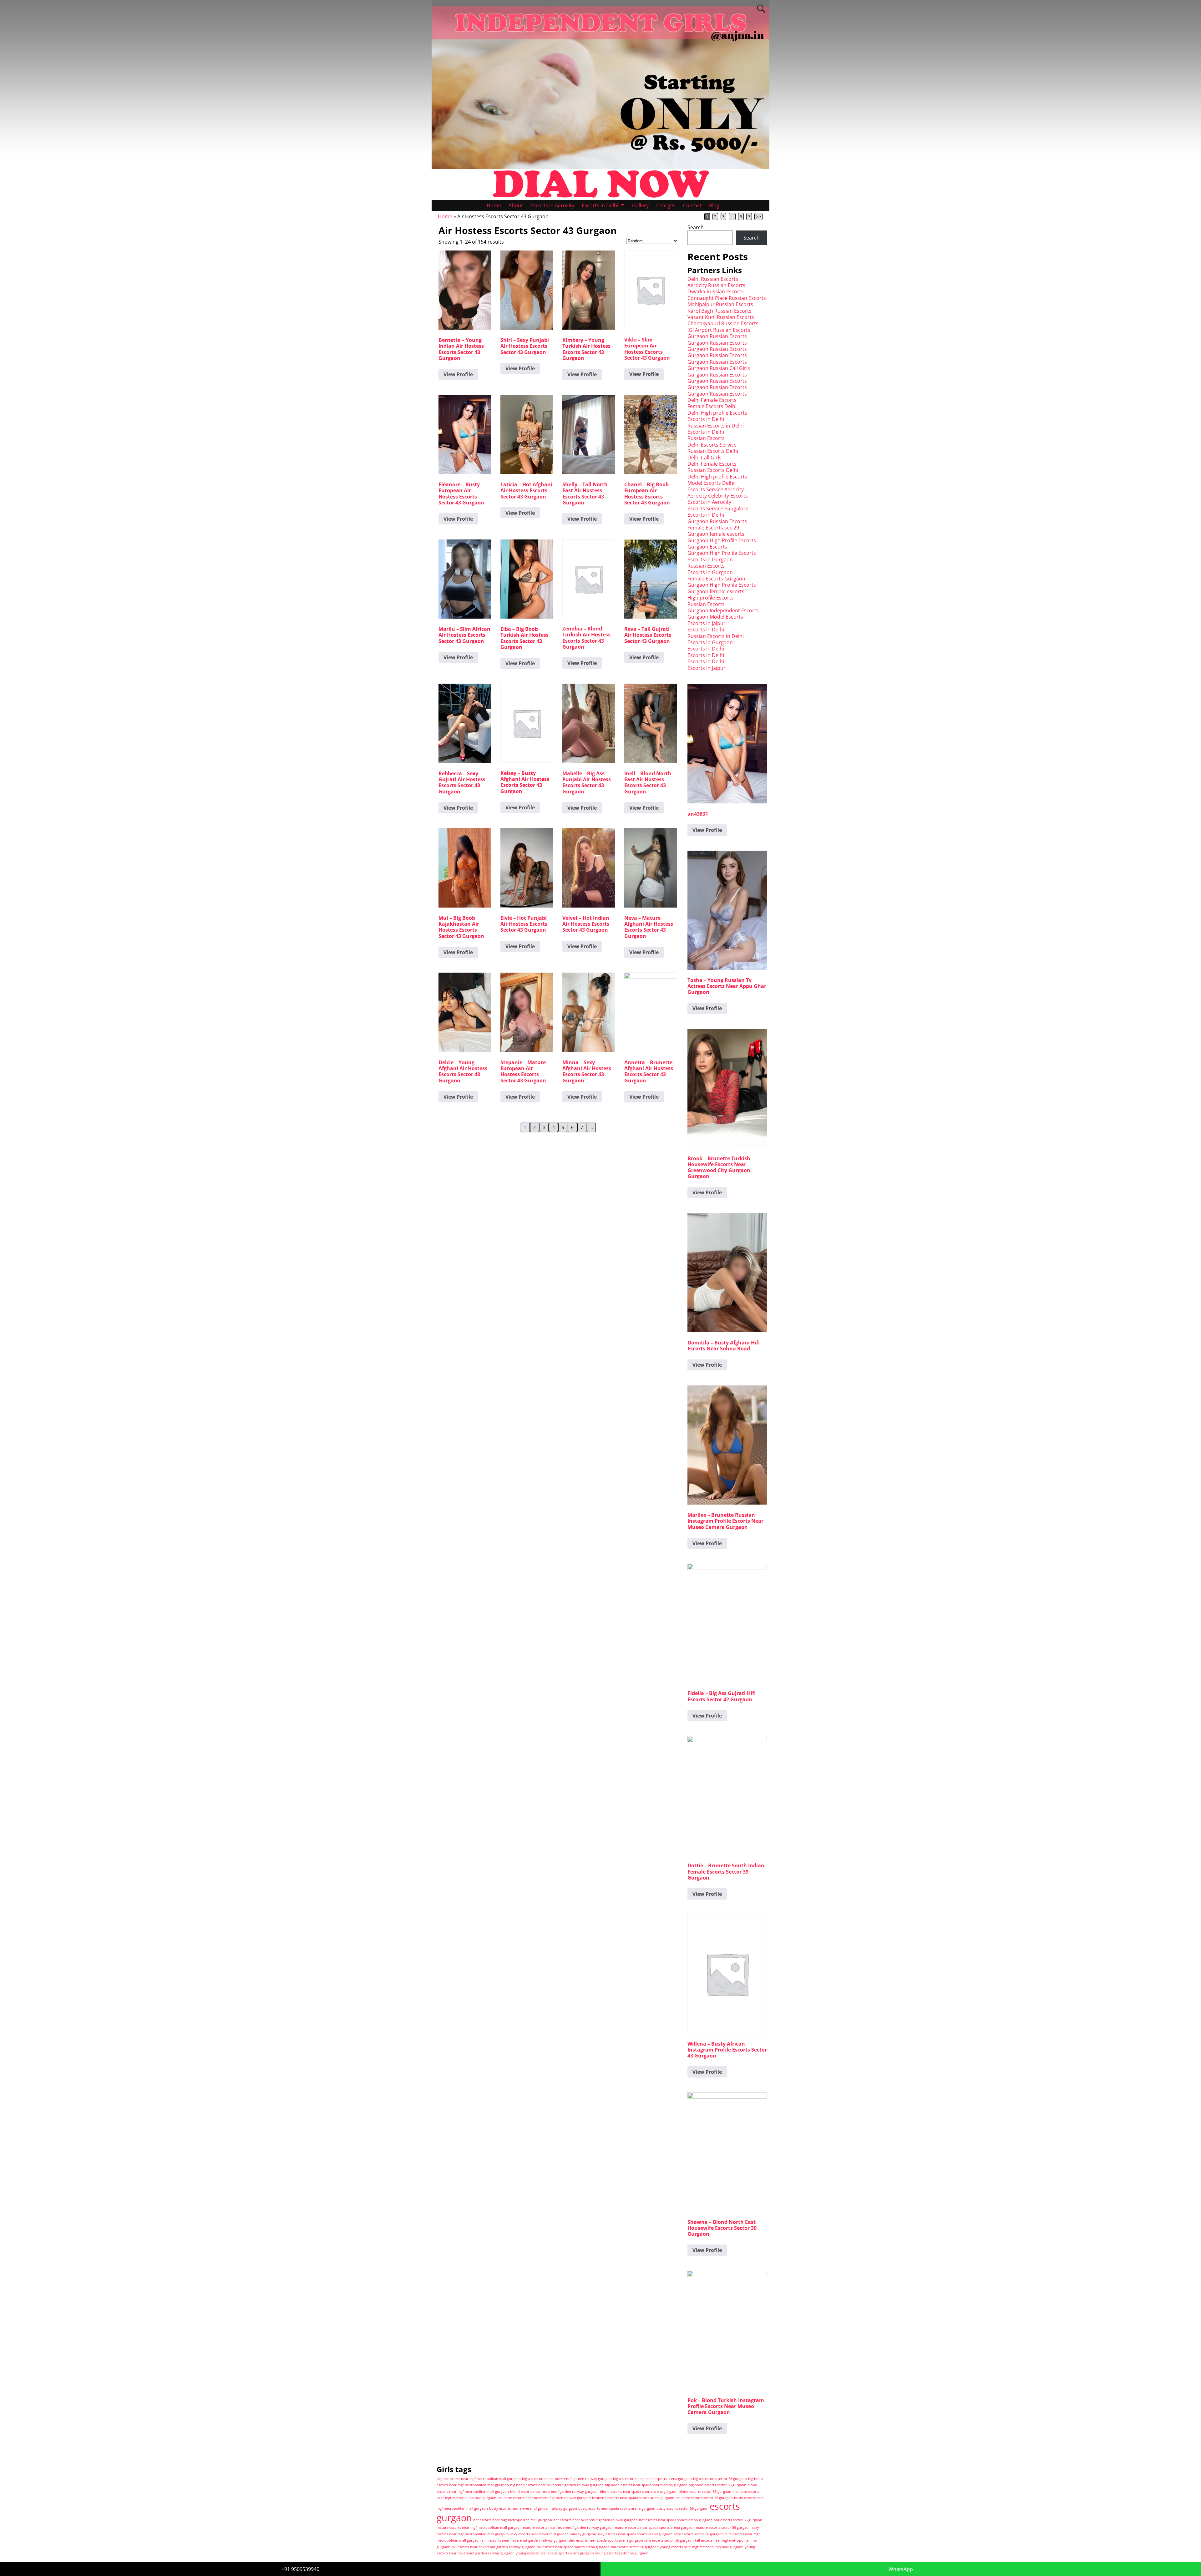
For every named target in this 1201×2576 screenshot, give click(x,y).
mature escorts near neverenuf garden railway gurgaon (568, 2528)
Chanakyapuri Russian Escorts (723, 323)
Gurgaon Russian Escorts (717, 336)
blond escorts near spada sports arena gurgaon (639, 2492)
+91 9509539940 (300, 2569)
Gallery (640, 205)
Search (696, 227)
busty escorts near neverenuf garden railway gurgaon (533, 2508)
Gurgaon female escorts (716, 534)
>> (758, 217)
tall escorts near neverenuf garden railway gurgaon (494, 2547)
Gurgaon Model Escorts (715, 617)
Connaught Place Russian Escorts (727, 298)
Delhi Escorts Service (712, 445)
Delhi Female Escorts (712, 400)
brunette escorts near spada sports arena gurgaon (633, 2498)
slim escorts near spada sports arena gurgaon (606, 2540)
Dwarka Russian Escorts (716, 291)
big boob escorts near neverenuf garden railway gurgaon (557, 2485)
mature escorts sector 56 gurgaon (723, 2528)
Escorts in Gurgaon (710, 559)
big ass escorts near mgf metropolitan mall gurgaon (479, 2479)
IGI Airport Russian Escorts (719, 330)
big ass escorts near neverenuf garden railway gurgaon (567, 2479)
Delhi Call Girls (704, 458)
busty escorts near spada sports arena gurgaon (617, 2508)
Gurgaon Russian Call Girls (719, 368)
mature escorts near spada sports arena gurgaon (655, 2528)
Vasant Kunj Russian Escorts (721, 317)
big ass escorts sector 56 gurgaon (720, 2479)
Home (494, 205)
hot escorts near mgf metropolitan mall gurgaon (513, 2520)
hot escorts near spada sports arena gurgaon (676, 2520)
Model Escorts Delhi (711, 483)
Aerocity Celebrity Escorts (718, 496)
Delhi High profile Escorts (717, 413)
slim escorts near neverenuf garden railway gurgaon (525, 2540)
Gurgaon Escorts (707, 547)
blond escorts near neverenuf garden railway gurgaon (554, 2492)
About (516, 205)
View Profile (458, 374)
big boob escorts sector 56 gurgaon (717, 2485)
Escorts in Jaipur (707, 623)
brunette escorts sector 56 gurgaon (704, 2498)
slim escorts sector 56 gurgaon (669, 2540)
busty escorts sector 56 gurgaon (682, 2508)
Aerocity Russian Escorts (716, 285)
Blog (714, 205)
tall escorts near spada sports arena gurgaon (573, 2547)
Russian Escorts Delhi (713, 451)
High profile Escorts (711, 598)
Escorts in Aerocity (552, 205)
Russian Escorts (706, 438)
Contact (692, 205)
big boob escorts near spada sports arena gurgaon (646, 2485)
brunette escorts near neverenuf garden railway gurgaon (544, 2498)
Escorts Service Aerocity (716, 489)
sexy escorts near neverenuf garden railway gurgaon (553, 2534)
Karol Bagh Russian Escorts (720, 311)
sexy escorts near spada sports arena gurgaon (635, 2534)
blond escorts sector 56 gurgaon (705, 2492)
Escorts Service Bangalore (718, 509)
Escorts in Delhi (600, 205)
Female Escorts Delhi (712, 406)
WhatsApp (901, 2569)
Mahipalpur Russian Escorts (720, 304)
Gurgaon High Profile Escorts (722, 540)
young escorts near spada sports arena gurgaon (555, 2553)
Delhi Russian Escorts (713, 279)
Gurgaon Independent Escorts (723, 610)
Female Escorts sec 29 (713, 528)
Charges (666, 205)
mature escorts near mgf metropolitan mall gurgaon (479, 2528)
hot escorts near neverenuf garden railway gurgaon (595, 2520)
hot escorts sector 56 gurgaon (738, 2520)
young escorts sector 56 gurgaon (622, 2553)
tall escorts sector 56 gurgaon (635, 2547)
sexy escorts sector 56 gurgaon (699, 2534)
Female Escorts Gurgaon (716, 579)
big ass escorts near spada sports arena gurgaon (652, 2479)
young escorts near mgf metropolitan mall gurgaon (702, 2547)
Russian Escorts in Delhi (716, 426)
